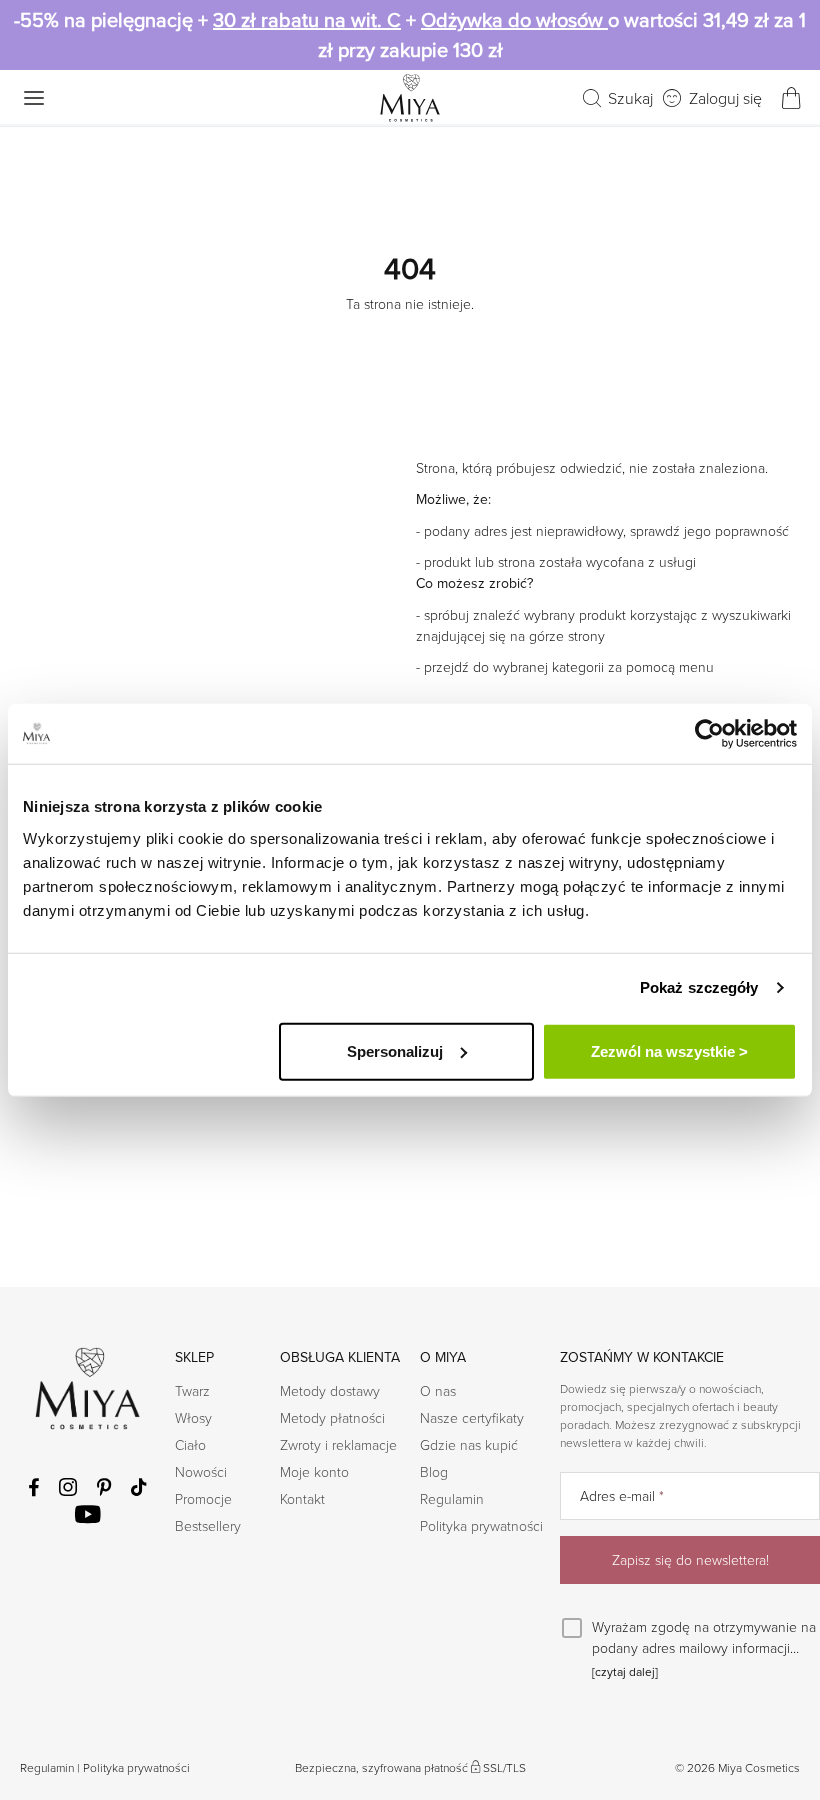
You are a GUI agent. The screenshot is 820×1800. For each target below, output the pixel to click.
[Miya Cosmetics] (410, 97)
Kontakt (302, 1498)
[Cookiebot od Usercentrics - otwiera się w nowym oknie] (709, 734)
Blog (434, 1471)
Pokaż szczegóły (699, 987)
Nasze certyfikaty (472, 1417)
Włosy (193, 1417)
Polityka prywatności (481, 1525)
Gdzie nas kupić (469, 1444)
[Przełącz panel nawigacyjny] (34, 98)
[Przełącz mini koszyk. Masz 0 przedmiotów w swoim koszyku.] (791, 98)
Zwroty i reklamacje (338, 1444)
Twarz (192, 1390)
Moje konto (314, 1471)
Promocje (203, 1498)
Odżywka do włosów (514, 20)
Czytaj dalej (625, 1672)
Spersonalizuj (395, 1050)
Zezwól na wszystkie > (669, 1050)
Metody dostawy (330, 1390)
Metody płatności (332, 1417)
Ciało (190, 1444)
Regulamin (452, 1498)
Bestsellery (208, 1525)
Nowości (201, 1471)
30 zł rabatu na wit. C (307, 20)
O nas (438, 1390)
